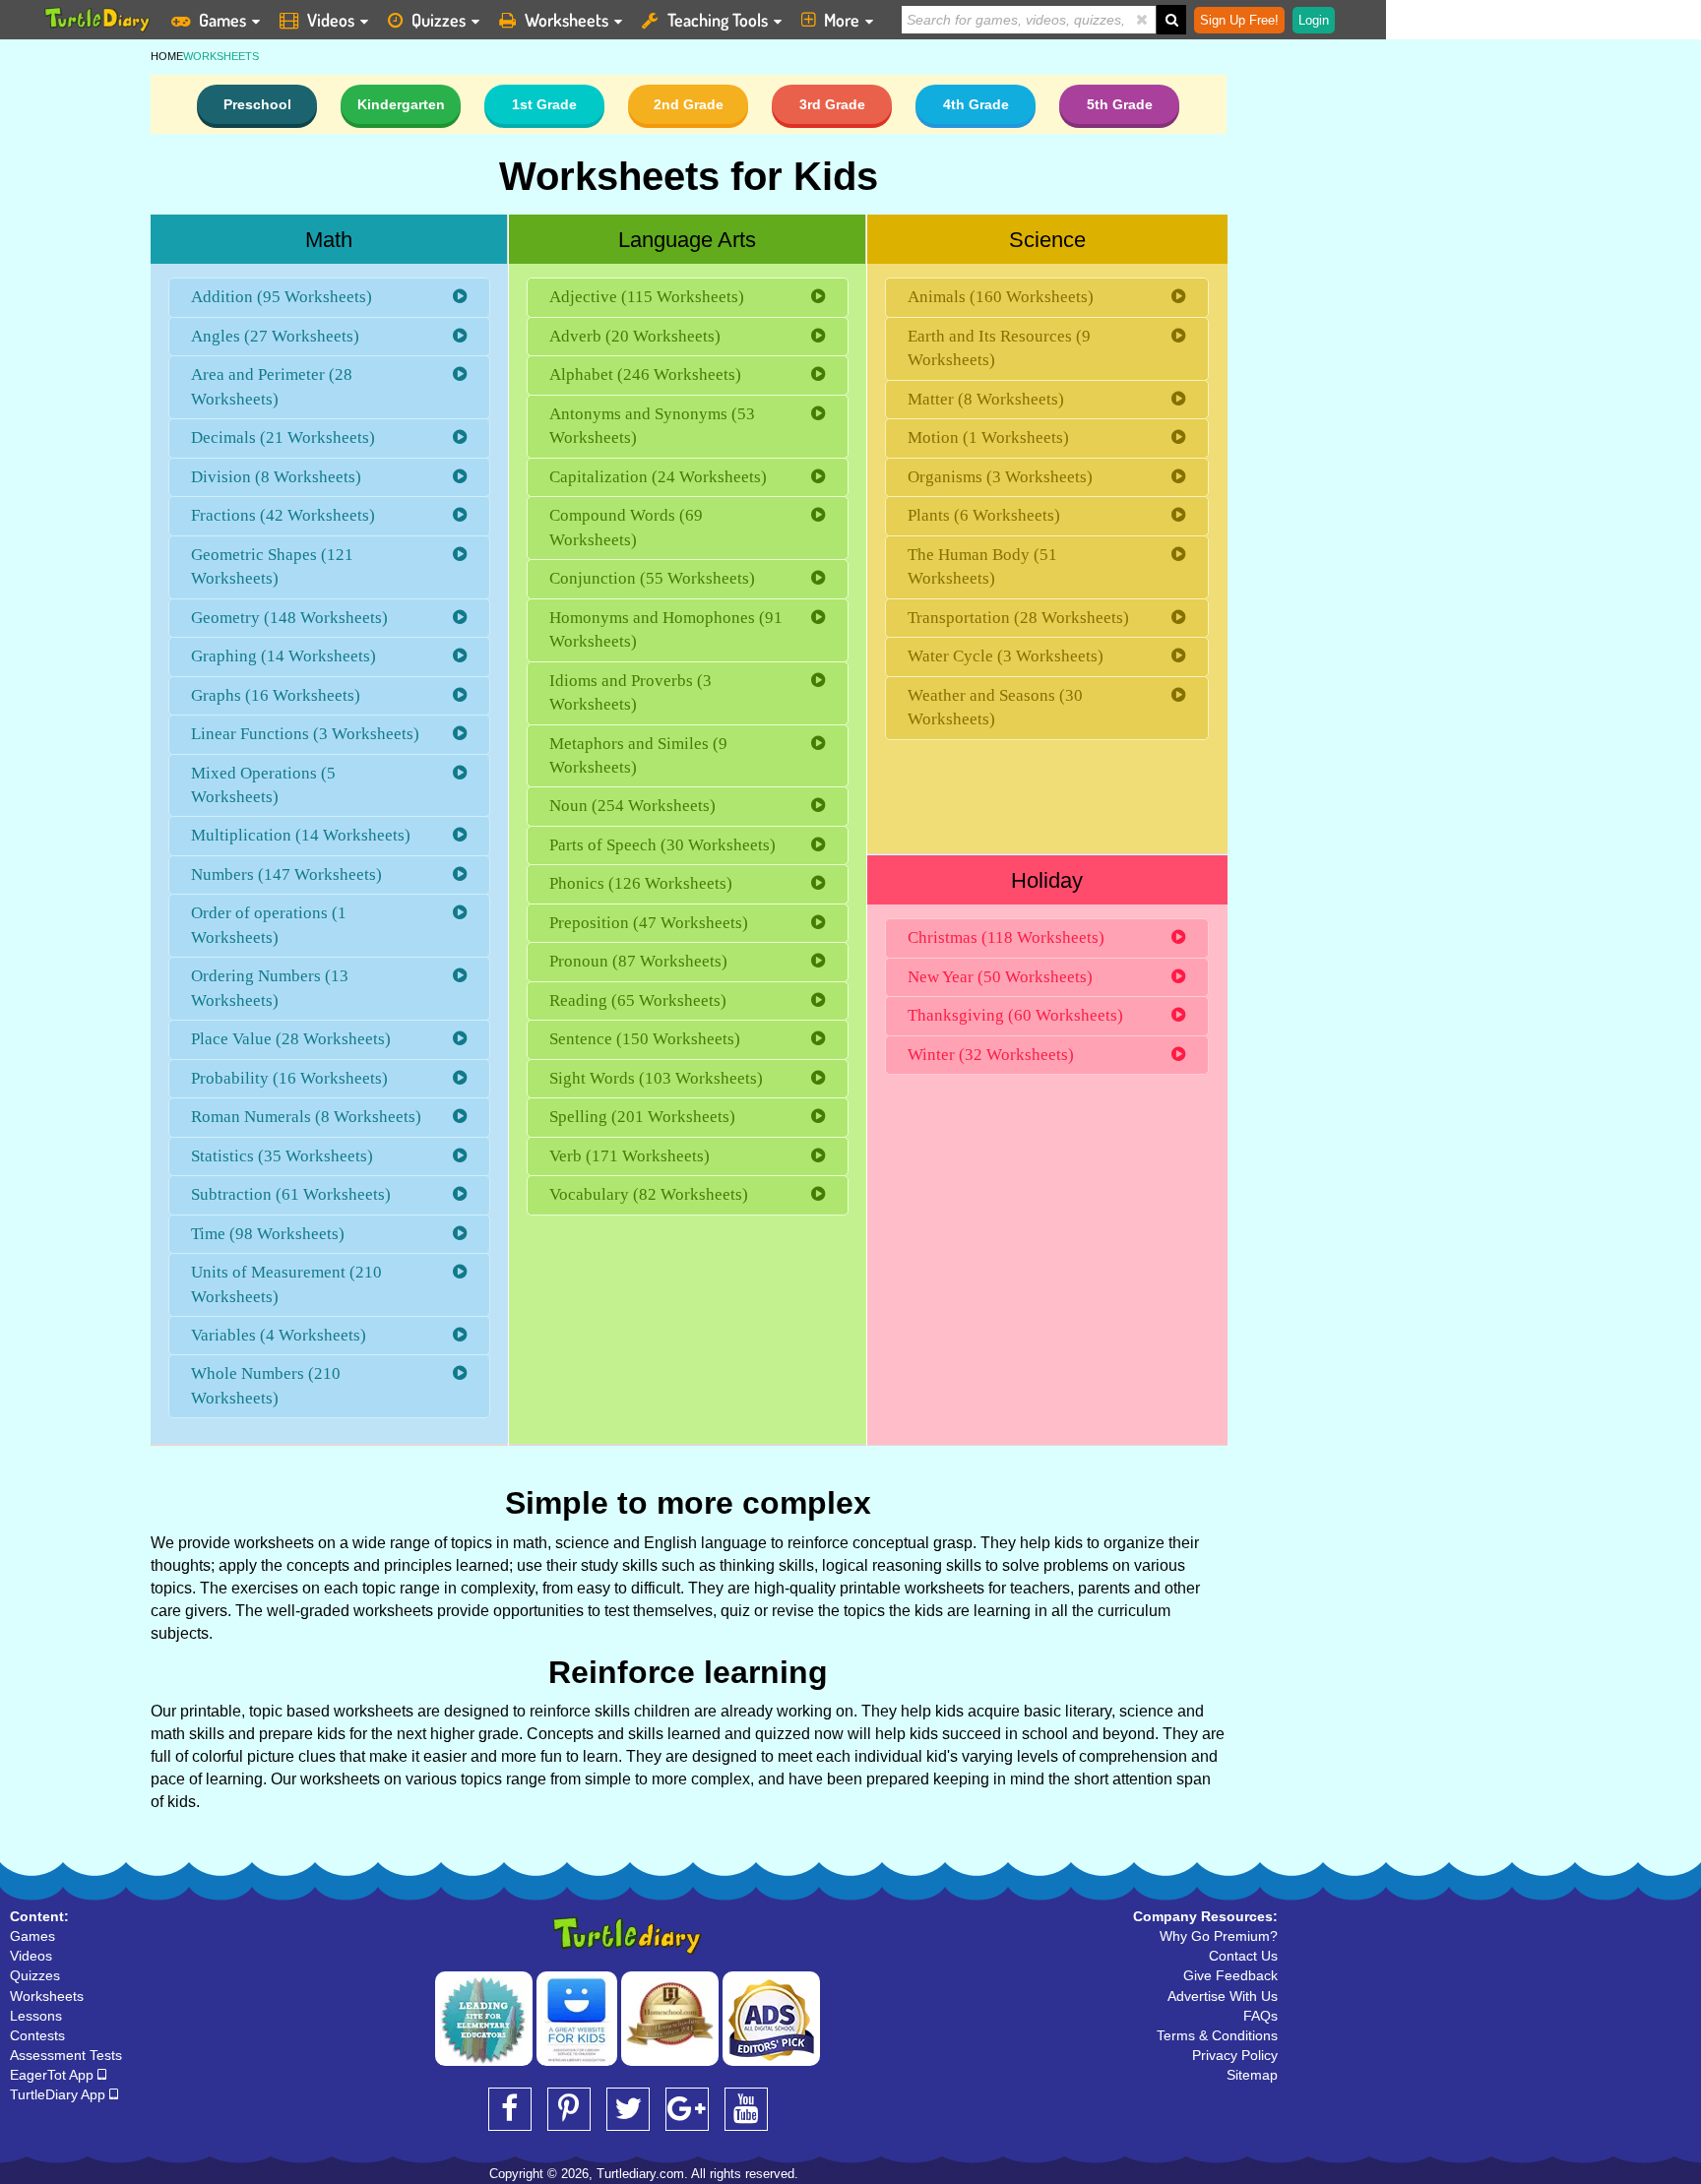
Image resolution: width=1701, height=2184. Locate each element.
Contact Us (1243, 1956)
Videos (331, 20)
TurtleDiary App (60, 2094)
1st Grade (544, 104)
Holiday (1047, 880)
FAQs (1260, 2016)
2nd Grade (689, 104)
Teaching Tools (718, 20)
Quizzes (439, 20)
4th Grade (976, 104)
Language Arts (687, 240)
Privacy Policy (1235, 2055)
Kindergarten (401, 104)
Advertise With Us (1223, 1996)
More (842, 20)
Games (222, 20)
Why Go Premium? (1219, 1936)
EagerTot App (54, 2075)
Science (1047, 240)
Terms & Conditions (1217, 2035)
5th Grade (1120, 104)
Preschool (257, 104)
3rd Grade (832, 104)
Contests (37, 2035)
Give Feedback (1230, 1975)
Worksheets (567, 20)
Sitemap (1252, 2075)
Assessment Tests (66, 2055)
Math (329, 240)
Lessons (36, 2016)
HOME (167, 56)
